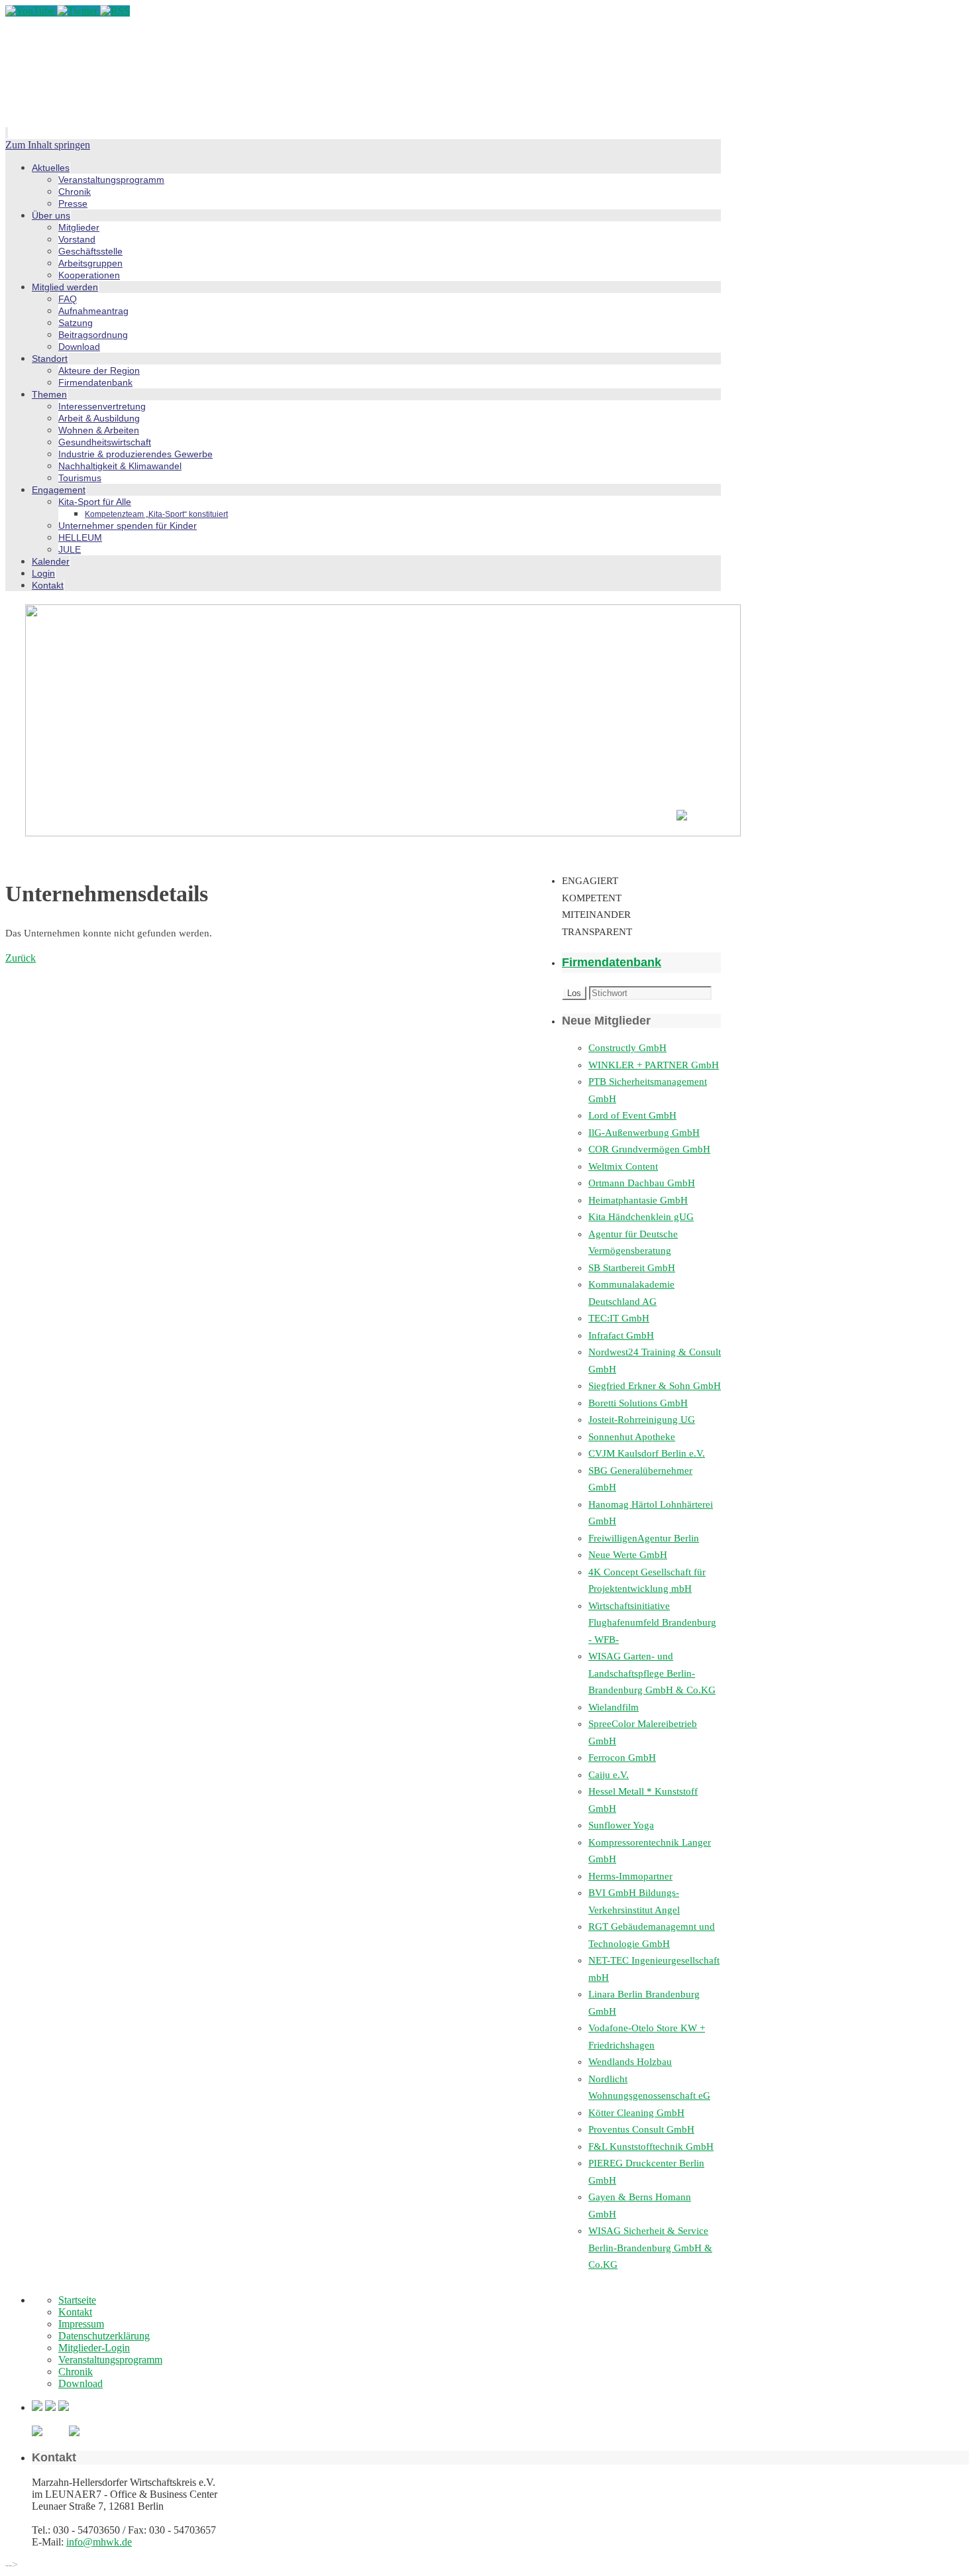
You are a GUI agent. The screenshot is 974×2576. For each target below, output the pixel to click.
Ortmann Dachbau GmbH (642, 1183)
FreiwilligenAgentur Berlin (644, 1538)
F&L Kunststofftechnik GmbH (651, 2147)
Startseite (77, 2300)
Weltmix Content (623, 1166)
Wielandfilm (614, 1707)
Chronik (76, 2372)
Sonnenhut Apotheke (632, 1437)
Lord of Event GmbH (632, 1115)
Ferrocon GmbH (622, 1758)
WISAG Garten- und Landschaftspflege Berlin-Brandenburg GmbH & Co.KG (652, 1673)
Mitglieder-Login (94, 2348)
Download (81, 2383)
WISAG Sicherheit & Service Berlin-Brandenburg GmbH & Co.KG (650, 2248)
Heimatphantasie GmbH (638, 1200)
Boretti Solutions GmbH (638, 1403)
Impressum (81, 2324)
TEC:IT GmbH (619, 1318)
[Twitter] (79, 11)
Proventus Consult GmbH (641, 2129)
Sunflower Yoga (621, 1825)
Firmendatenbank (612, 962)
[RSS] (115, 11)
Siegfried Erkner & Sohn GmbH (655, 1386)
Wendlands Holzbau (630, 2062)
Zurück (21, 958)
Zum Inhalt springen (48, 145)
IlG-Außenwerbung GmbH (644, 1133)
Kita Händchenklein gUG (641, 1217)
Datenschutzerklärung (104, 2336)
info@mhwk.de (99, 2542)
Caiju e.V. (609, 1775)
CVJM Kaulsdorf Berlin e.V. (647, 1453)
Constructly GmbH (627, 1048)
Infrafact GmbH (621, 1335)
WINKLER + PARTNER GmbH (654, 1065)
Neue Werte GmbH (628, 1555)
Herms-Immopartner (630, 1876)
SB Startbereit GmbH (632, 1268)
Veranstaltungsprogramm (110, 2360)
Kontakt (75, 2312)
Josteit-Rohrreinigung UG (642, 1420)
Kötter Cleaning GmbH (636, 2113)
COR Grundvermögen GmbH (649, 1149)
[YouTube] (31, 11)
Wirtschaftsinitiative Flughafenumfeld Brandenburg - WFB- (652, 1623)
